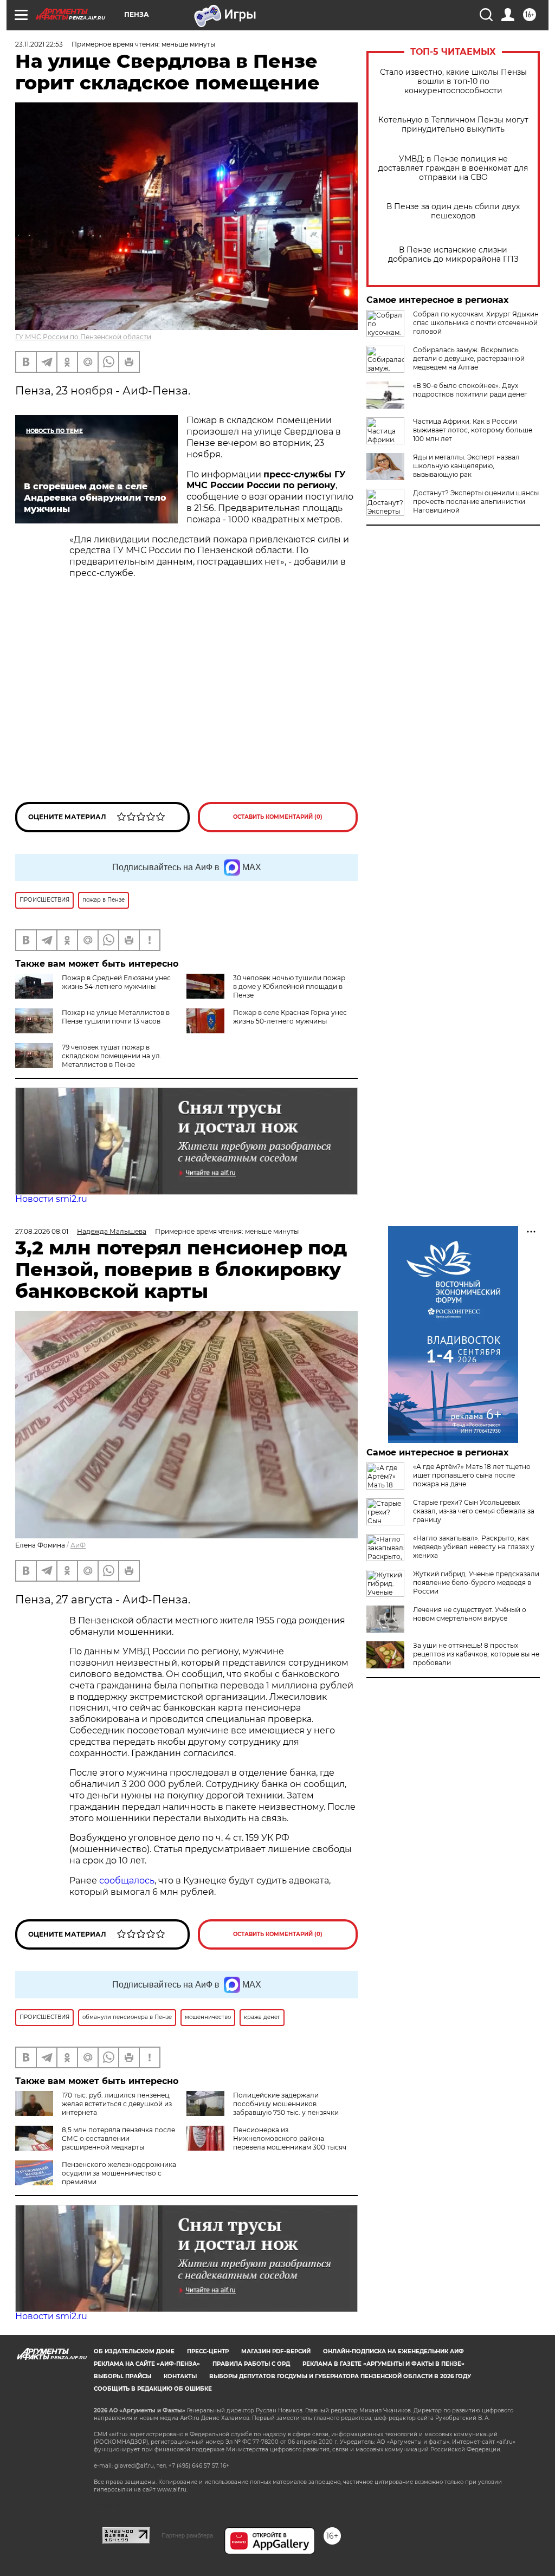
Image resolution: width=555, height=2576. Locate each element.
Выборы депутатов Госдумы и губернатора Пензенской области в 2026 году (340, 2376)
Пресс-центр (208, 2351)
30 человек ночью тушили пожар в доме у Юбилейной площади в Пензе (289, 986)
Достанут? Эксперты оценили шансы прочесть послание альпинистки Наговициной (476, 501)
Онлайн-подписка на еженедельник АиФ (393, 2351)
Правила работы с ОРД (251, 2364)
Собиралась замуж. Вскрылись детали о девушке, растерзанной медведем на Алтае (469, 358)
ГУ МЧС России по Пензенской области (83, 337)
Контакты (180, 2376)
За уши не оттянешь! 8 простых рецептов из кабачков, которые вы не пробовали (476, 1654)
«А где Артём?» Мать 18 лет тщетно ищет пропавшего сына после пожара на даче (472, 1475)
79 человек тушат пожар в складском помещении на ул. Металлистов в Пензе (112, 1056)
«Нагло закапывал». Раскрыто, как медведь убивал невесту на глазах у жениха (474, 1547)
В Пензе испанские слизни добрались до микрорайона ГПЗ (453, 255)
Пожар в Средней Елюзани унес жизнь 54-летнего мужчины (116, 982)
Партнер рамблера (187, 2535)
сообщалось (127, 1881)
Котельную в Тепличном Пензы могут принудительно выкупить (453, 125)
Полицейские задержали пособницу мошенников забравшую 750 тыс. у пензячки (286, 2104)
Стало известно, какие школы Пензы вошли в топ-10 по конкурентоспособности (453, 82)
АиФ (78, 1545)
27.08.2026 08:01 (42, 1231)
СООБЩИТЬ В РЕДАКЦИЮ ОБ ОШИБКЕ (153, 2389)
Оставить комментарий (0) (278, 817)
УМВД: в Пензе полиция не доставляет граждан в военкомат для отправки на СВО (453, 168)
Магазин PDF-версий (276, 2351)
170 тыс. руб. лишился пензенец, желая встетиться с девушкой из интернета (117, 2104)
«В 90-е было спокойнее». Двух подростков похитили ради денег (470, 390)
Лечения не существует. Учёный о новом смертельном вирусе (470, 1614)
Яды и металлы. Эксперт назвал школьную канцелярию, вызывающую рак (466, 466)
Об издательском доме (134, 2351)
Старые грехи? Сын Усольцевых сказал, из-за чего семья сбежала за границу (474, 1511)
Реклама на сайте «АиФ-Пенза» (147, 2364)
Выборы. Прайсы (122, 2376)
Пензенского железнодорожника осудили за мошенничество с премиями (119, 2173)
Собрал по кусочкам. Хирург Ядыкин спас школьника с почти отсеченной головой (476, 323)
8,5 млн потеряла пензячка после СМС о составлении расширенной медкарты (118, 2138)
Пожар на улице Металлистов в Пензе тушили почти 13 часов (116, 1017)
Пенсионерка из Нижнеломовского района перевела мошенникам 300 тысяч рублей (266, 2143)
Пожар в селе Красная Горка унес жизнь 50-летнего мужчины (290, 1017)
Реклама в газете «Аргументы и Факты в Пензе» (383, 2364)
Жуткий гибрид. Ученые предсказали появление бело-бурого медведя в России (476, 1583)
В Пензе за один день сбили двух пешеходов (453, 211)
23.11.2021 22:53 (39, 44)
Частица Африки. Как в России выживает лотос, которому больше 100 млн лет (473, 430)
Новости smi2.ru (51, 1199)
